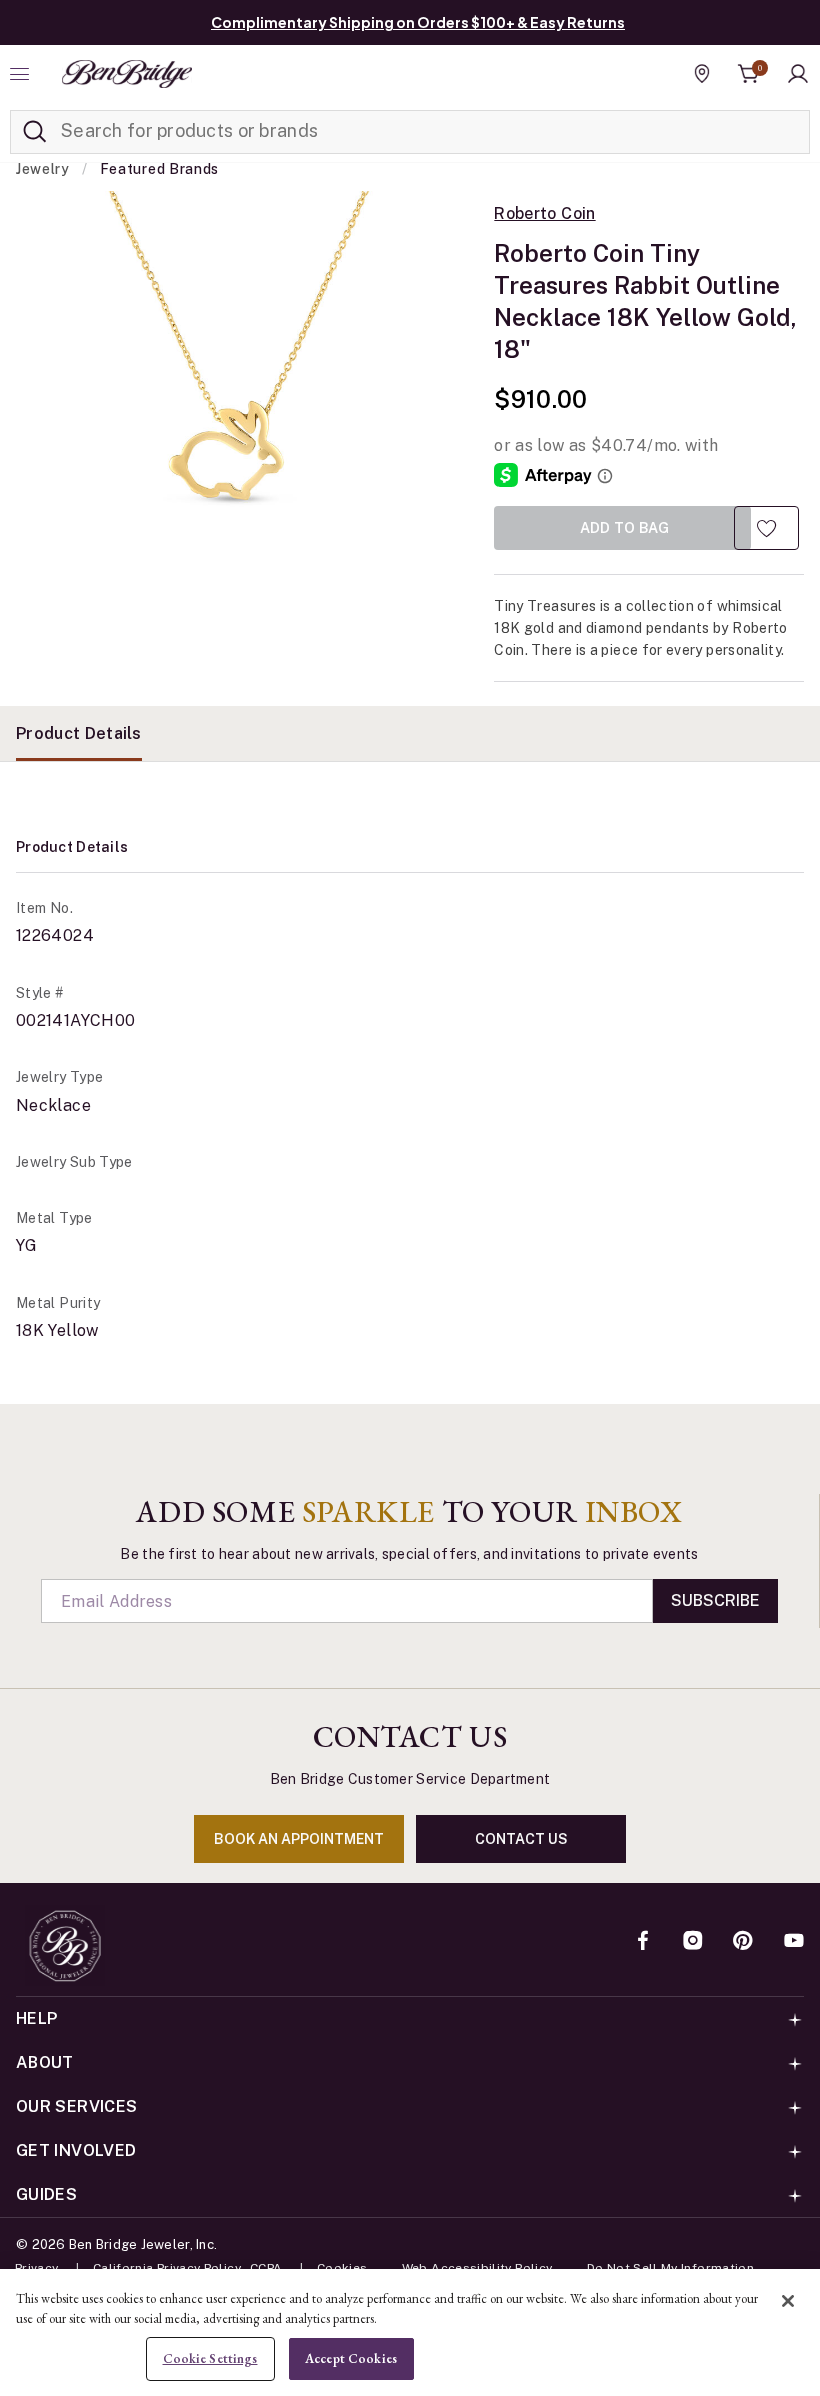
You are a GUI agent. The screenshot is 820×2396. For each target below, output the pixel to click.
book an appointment (299, 1839)
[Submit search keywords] (35, 132)
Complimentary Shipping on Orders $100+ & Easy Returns (418, 22)
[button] (798, 74)
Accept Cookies (351, 2358)
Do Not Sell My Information (670, 2268)
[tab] (79, 733)
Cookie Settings (210, 2358)
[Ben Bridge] (127, 74)
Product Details (79, 733)
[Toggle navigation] (22, 74)
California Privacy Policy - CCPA (188, 2268)
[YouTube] (794, 1942)
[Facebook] (643, 1942)
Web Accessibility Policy (477, 2268)
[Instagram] (693, 1942)
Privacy (37, 2268)
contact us (521, 1839)
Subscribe (715, 1600)
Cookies (342, 2268)
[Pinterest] (743, 1942)
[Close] (788, 2301)
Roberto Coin (544, 214)
